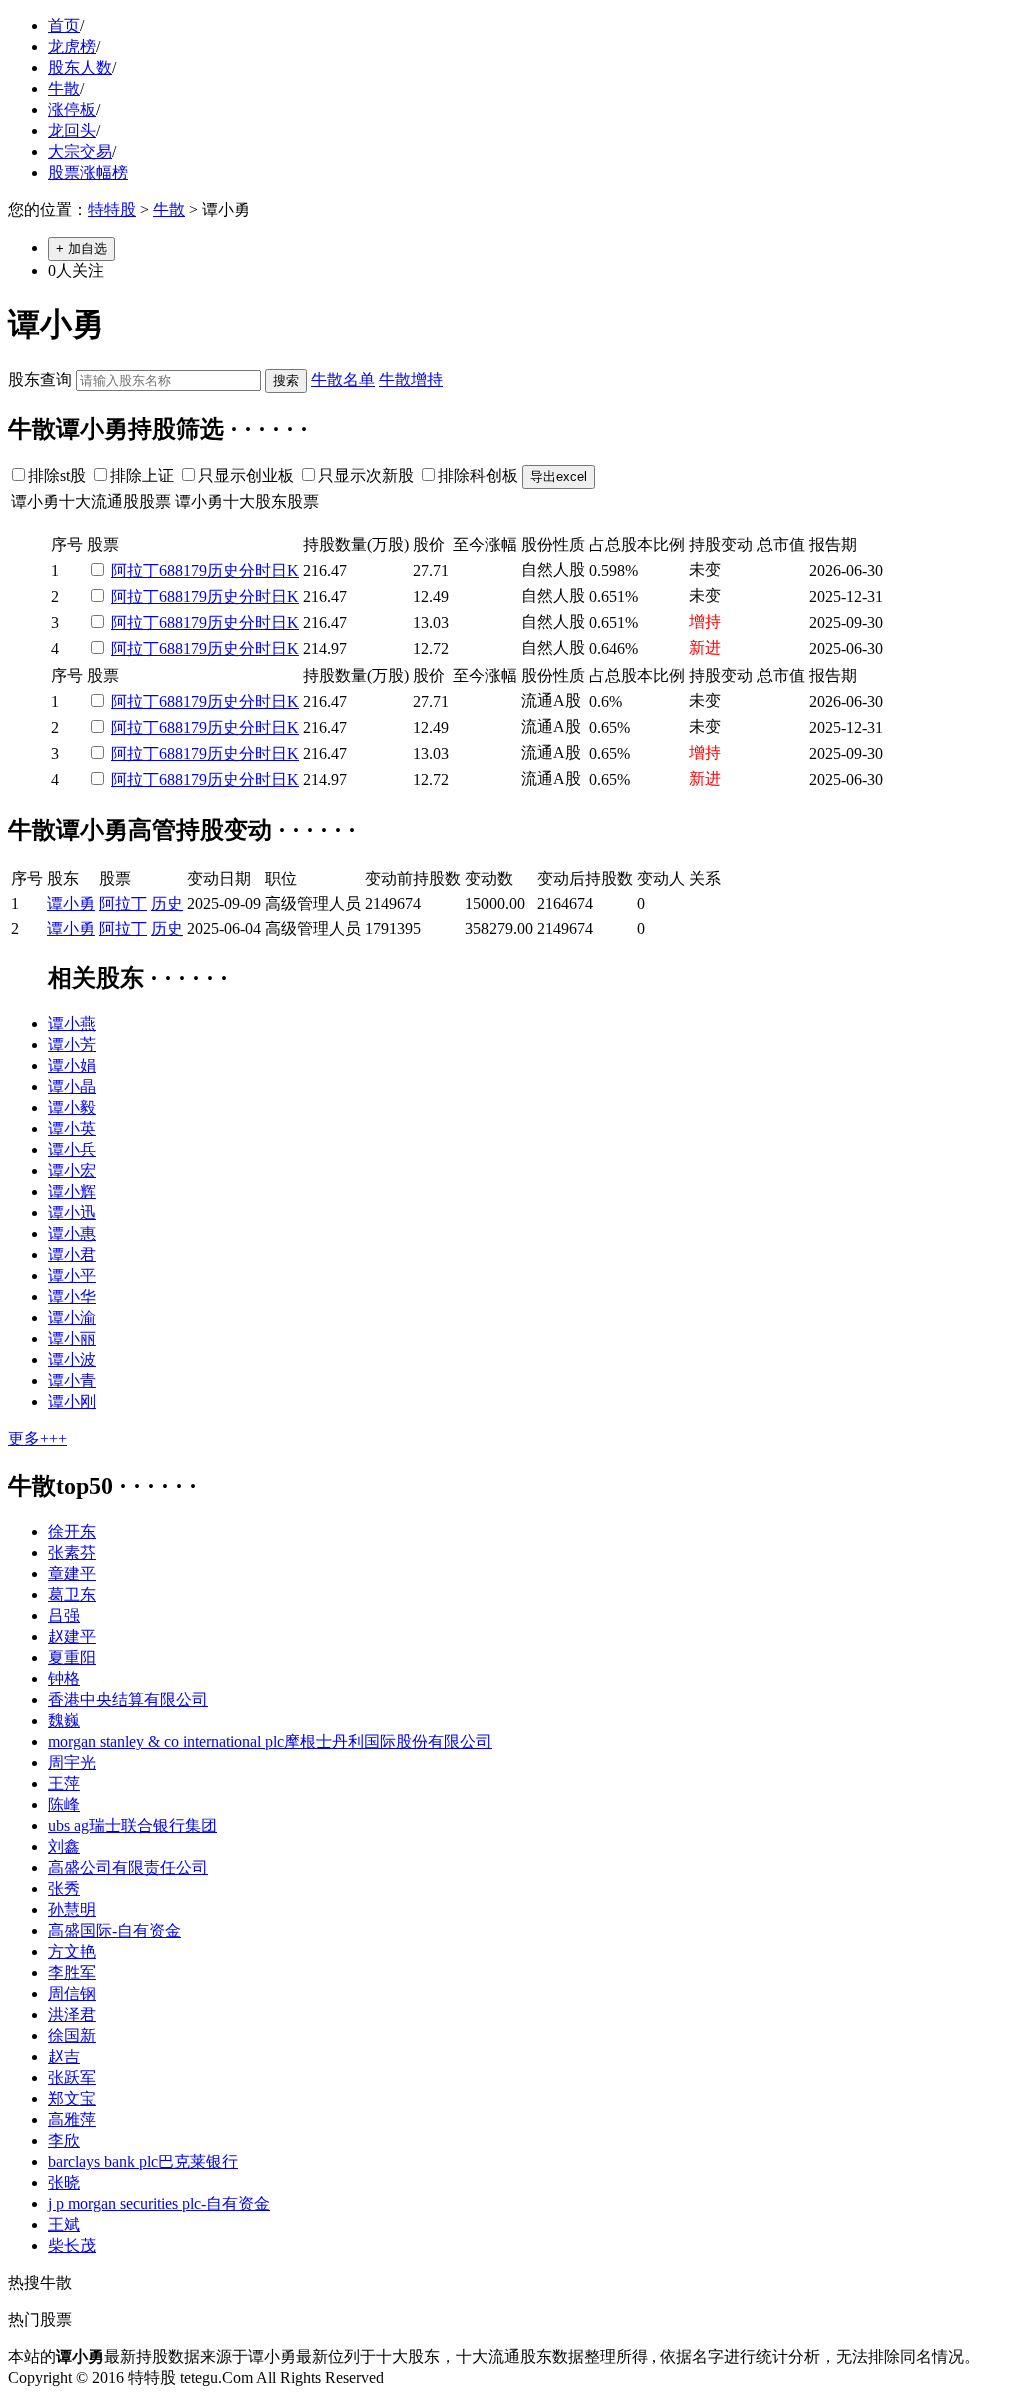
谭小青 (72, 1380)
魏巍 (64, 1720)
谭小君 (72, 1254)
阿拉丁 (135, 570)
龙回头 (72, 130)
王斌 (64, 2224)
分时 (255, 570)
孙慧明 (72, 1909)
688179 (183, 570)
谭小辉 (72, 1191)
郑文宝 (72, 2098)
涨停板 (72, 109)
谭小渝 (72, 1317)
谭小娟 (72, 1065)
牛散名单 (343, 379)
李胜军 (72, 1972)
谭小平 (72, 1275)
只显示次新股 (366, 475)
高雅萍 (72, 2119)
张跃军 (72, 2077)
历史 (223, 570)
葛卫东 (72, 1594)
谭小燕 (72, 1023)
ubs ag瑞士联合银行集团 (132, 1825)
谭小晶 (72, 1086)
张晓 (64, 2182)
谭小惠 (72, 1233)
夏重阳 (72, 1657)
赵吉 (64, 2056)
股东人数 (80, 67)
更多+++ (37, 1438)
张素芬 (72, 1552)
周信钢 (72, 1993)
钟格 (64, 1678)
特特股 (112, 209)
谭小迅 (72, 1212)
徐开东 (72, 1531)
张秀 (64, 1888)
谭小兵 (72, 1149)
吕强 (64, 1615)
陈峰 (64, 1804)
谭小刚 (72, 1401)
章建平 (72, 1573)
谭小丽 (72, 1338)
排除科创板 (478, 475)
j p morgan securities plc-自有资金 (159, 2203)
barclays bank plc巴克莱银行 (143, 2161)
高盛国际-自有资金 (114, 1930)
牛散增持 (411, 379)
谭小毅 (72, 1107)
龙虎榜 (72, 46)
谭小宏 (72, 1170)
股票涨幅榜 (88, 172)
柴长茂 (72, 2245)
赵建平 (72, 1636)
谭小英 (72, 1128)
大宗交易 (80, 151)
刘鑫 (64, 1846)
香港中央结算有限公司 (128, 1699)
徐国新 (72, 2035)
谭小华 (72, 1296)
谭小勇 (71, 903)
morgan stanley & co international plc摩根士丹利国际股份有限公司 (270, 1741)
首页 (64, 25)
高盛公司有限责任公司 (128, 1867)
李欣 (64, 2140)
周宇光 (72, 1762)
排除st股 (57, 475)
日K (285, 570)
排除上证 (142, 475)
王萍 (64, 1783)
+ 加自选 (81, 248)
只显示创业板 (246, 475)
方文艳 (72, 1951)
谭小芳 (72, 1044)
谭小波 (72, 1359)
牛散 (64, 88)
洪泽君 (72, 2014)
